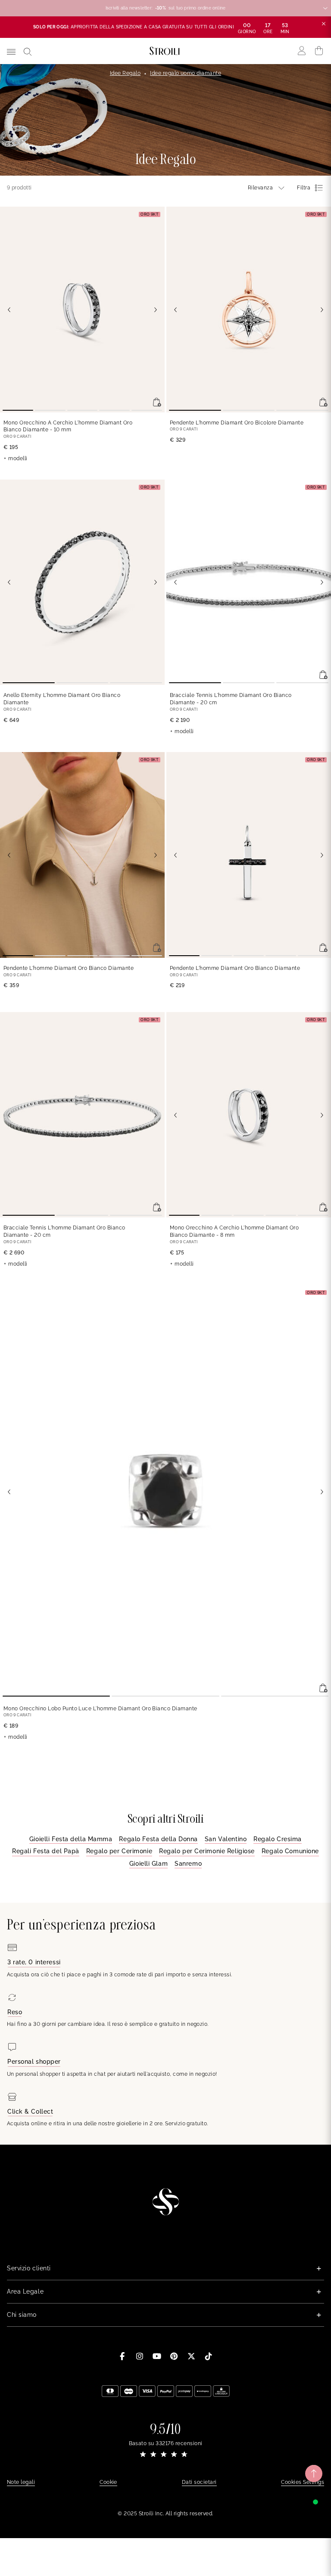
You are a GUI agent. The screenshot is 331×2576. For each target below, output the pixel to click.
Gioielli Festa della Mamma (71, 1839)
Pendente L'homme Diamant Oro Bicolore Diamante (237, 423)
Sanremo (188, 1864)
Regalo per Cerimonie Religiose (207, 1851)
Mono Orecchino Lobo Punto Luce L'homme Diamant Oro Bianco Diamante (100, 1709)
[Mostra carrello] (319, 51)
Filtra (304, 188)
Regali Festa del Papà (46, 1851)
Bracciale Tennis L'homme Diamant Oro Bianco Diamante (231, 699)
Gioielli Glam (148, 1864)
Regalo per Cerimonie (119, 1851)
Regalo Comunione (290, 1851)
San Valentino (226, 1839)
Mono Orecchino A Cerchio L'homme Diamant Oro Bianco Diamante (68, 426)
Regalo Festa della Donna (158, 1839)
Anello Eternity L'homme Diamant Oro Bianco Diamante (62, 699)
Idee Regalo (125, 73)
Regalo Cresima (278, 1839)
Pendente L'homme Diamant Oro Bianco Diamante (69, 968)
